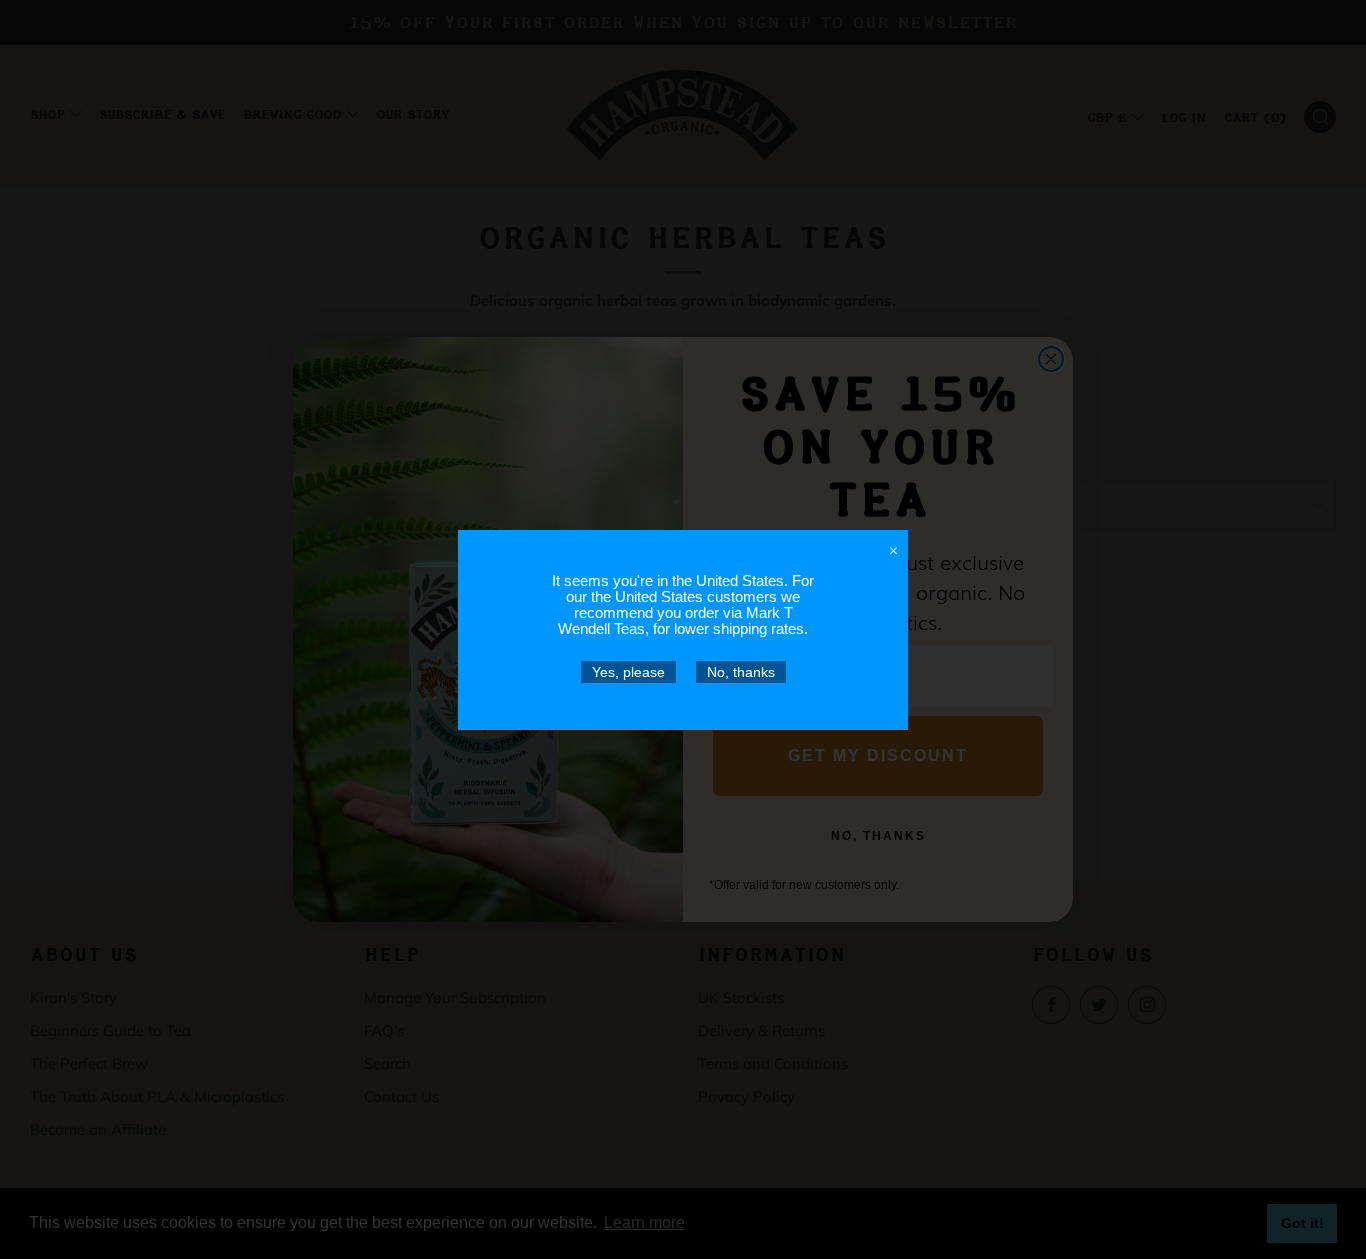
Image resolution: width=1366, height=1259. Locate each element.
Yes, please (628, 672)
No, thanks (741, 672)
